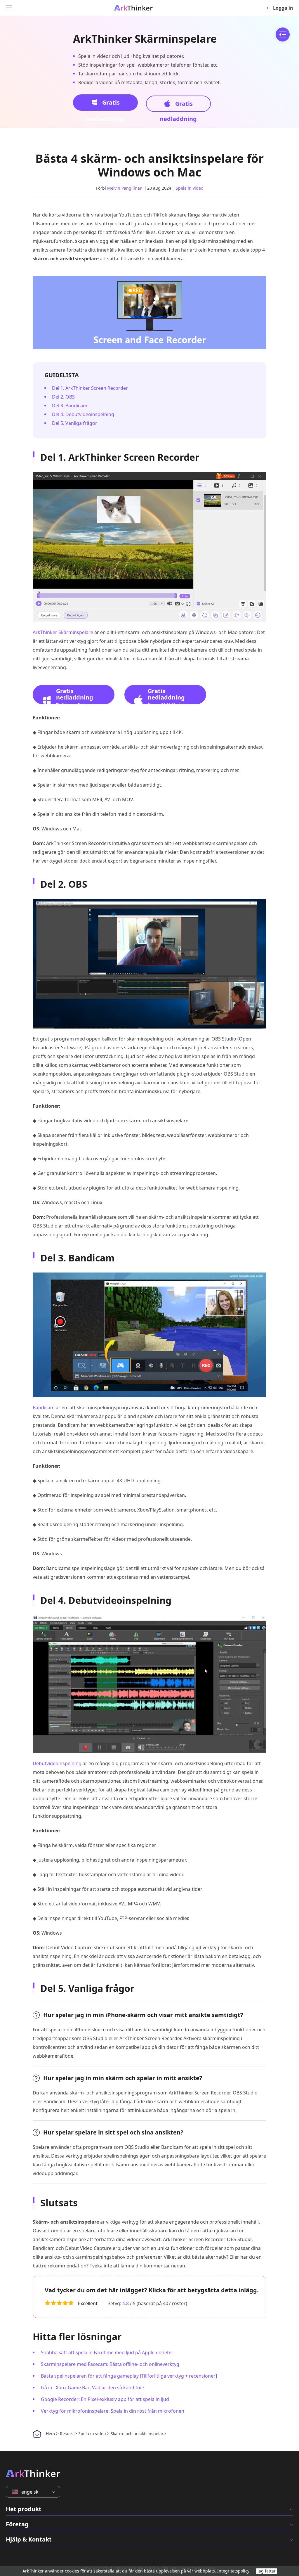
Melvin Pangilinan (125, 188)
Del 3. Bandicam (70, 406)
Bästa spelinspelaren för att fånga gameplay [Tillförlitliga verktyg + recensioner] (129, 2376)
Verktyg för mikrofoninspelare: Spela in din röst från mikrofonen (113, 2411)
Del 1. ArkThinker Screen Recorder (90, 388)
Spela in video (190, 188)
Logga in (283, 8)
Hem (50, 2434)
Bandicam (44, 1408)
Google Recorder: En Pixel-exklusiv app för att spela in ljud (105, 2399)
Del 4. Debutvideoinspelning (83, 414)
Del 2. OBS (63, 397)
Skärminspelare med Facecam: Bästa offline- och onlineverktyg (110, 2364)
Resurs (67, 2434)
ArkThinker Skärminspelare (145, 39)
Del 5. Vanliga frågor (75, 423)
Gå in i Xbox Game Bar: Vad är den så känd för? (93, 2388)
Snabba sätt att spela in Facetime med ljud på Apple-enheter (107, 2352)
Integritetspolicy (233, 2571)
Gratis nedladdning (105, 105)
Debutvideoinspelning (57, 1763)
